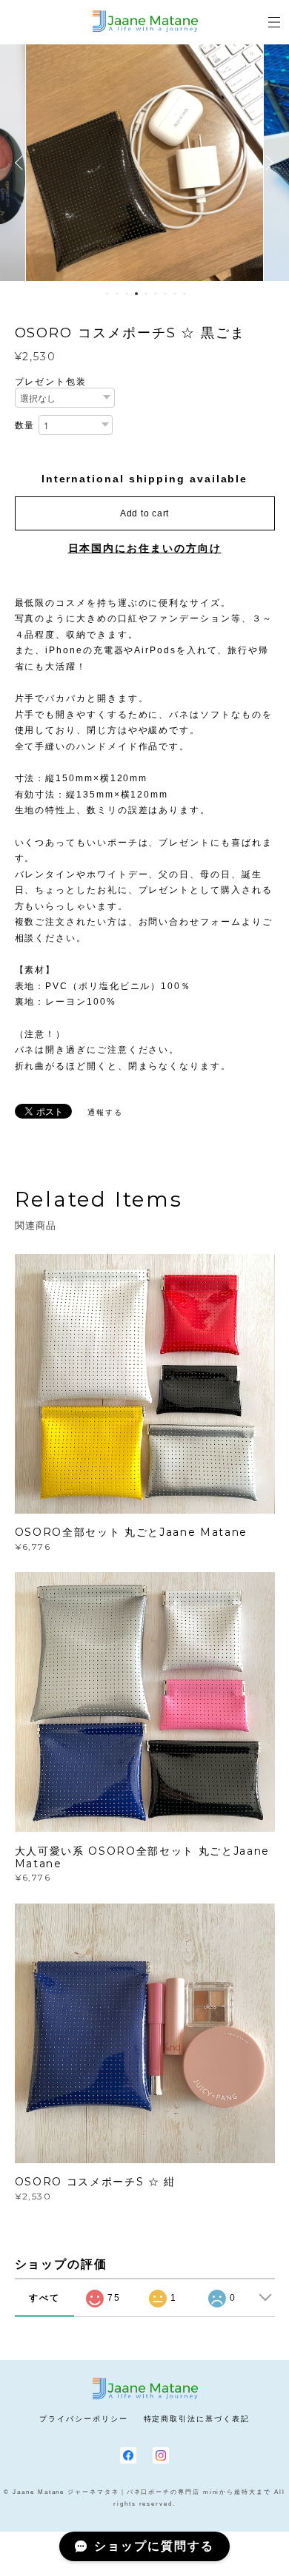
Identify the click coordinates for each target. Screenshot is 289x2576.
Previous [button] (22, 163)
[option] (144, 163)
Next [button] (267, 163)
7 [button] (165, 294)
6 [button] (156, 294)
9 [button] (185, 294)
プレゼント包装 (51, 382)
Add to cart (144, 513)
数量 (25, 425)
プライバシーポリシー (83, 2419)
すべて (44, 2298)
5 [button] (146, 294)
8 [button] (175, 294)
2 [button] (117, 294)
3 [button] (127, 294)
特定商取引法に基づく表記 (197, 2419)
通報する (105, 1112)
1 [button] (107, 294)
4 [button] (136, 294)
